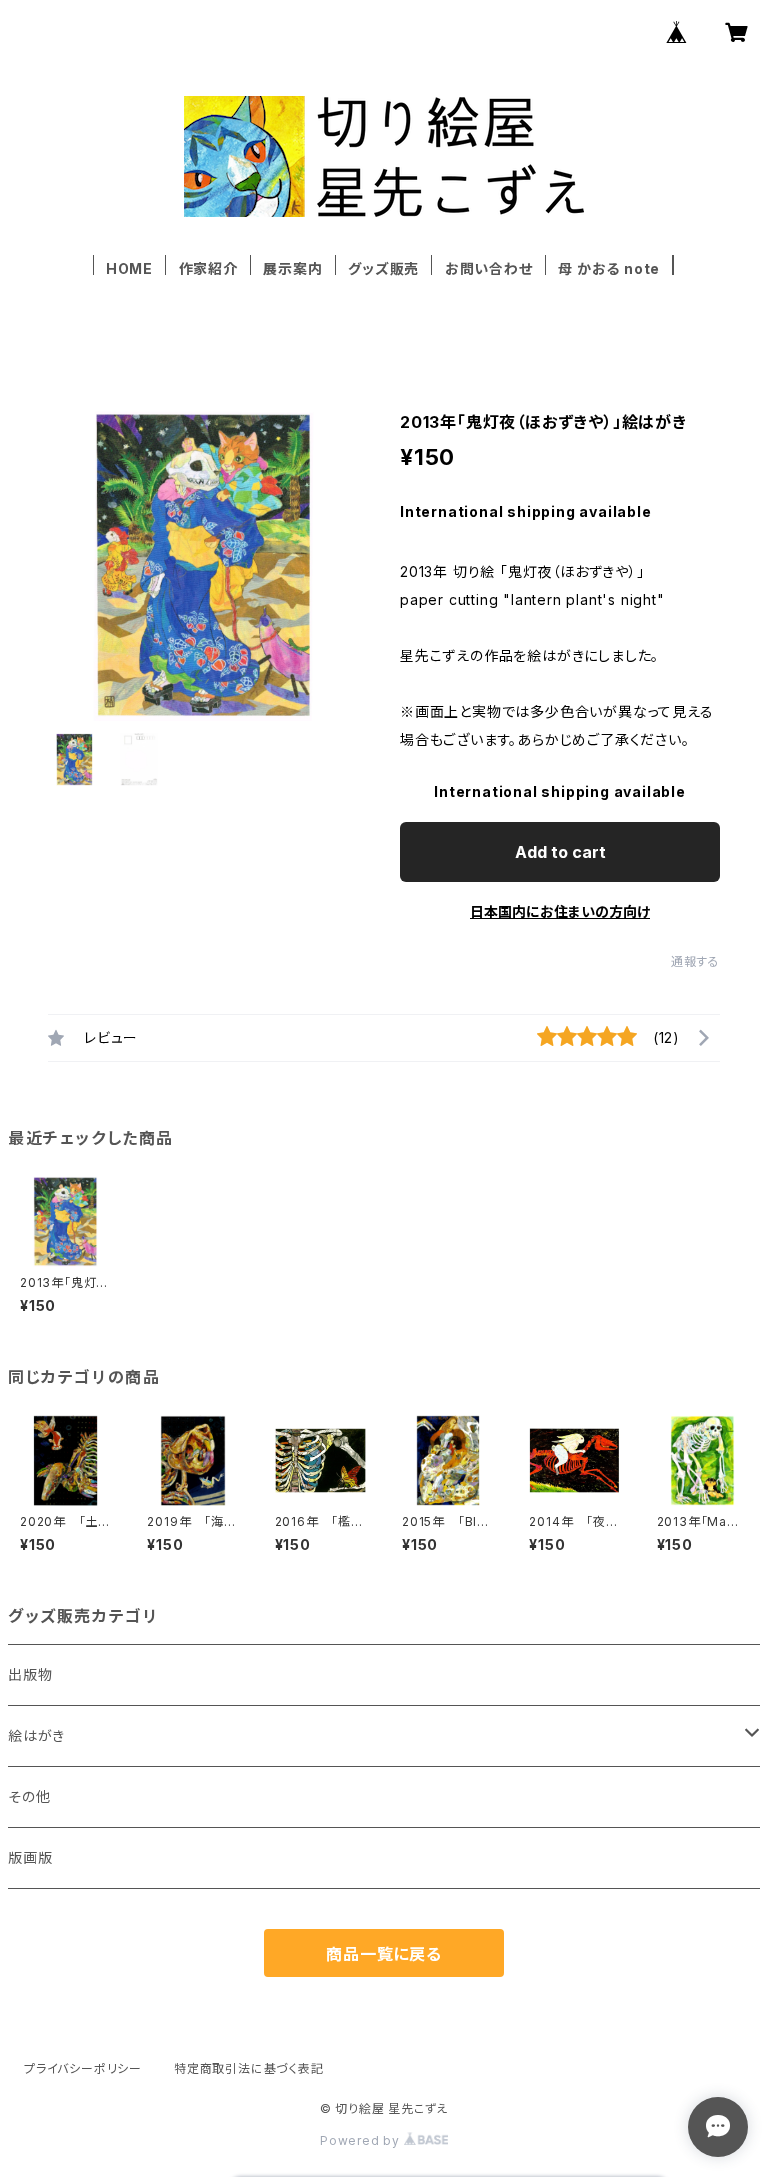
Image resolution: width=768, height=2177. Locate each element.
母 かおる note (609, 268)
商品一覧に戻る (384, 1954)
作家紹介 (208, 268)
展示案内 (292, 268)
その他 (29, 1796)
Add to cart (560, 852)
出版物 (30, 1674)
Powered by (362, 2140)
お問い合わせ (489, 268)
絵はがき (36, 1735)
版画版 (30, 1857)
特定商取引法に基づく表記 (249, 2068)
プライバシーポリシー (83, 2068)
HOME (129, 268)
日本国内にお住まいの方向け (560, 911)
